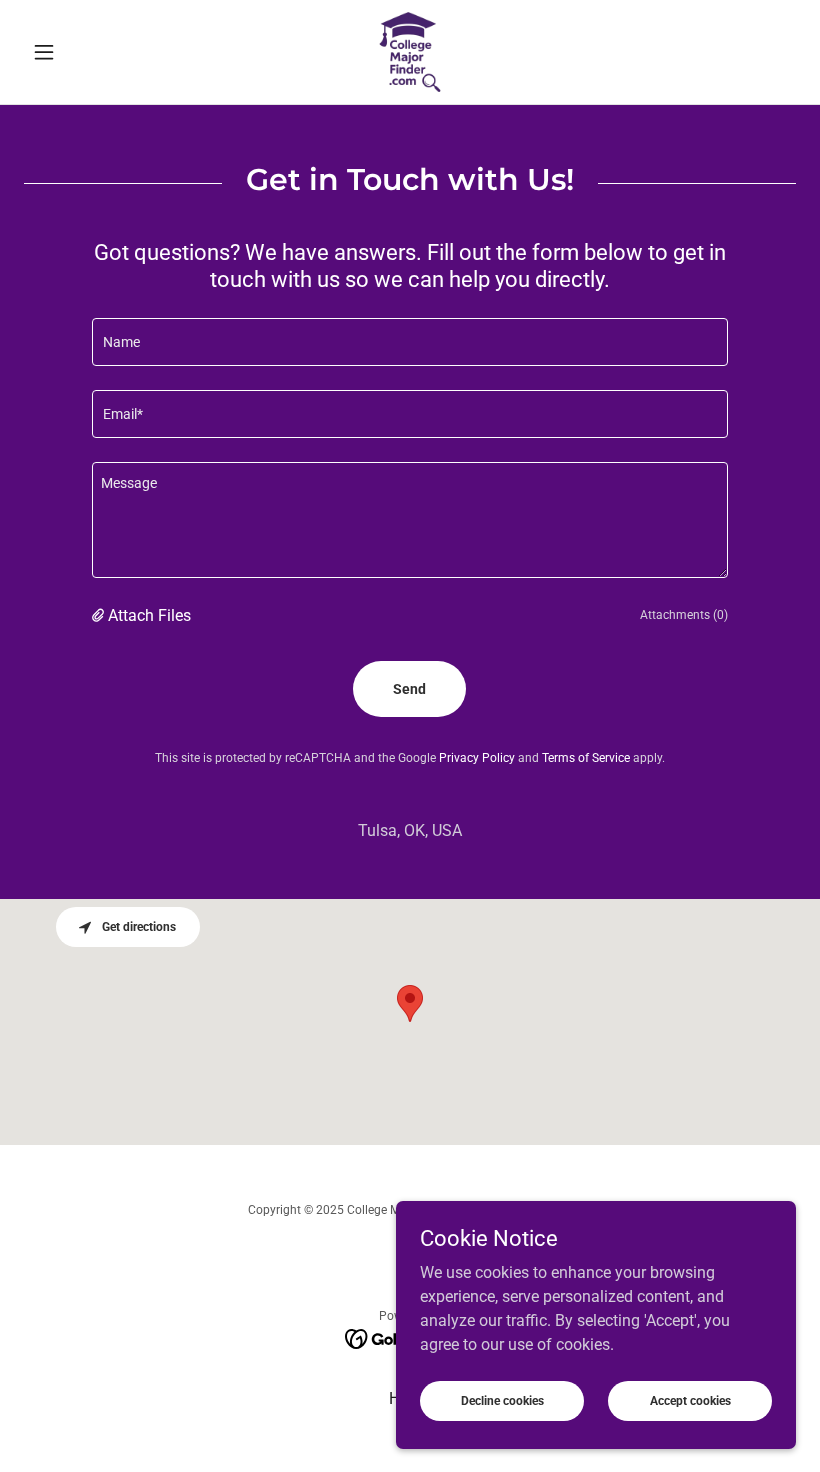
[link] (410, 52)
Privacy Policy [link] (477, 758)
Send (409, 689)
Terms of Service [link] (586, 758)
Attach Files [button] (149, 615)
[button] (82, 52)
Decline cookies (502, 1400)
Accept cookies (690, 1400)
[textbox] (409, 342)
